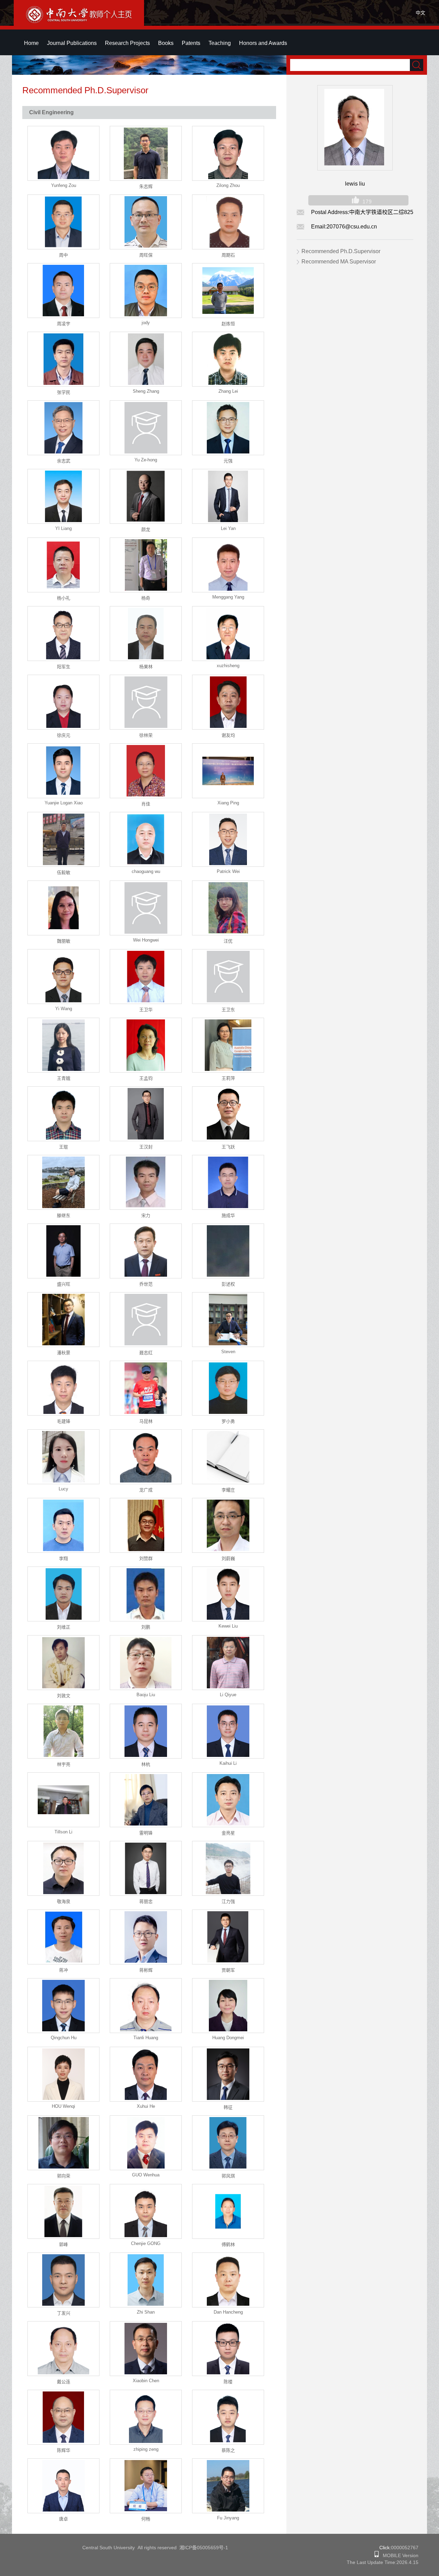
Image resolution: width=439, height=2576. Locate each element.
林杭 (146, 1764)
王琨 (63, 1147)
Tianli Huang (146, 2038)
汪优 (228, 941)
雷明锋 (146, 1833)
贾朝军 (228, 1970)
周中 (63, 255)
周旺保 (146, 255)
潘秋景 (64, 1353)
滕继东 (64, 1215)
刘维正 (64, 1627)
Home (31, 43)
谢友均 (228, 735)
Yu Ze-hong (146, 460)
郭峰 (63, 2244)
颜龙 (146, 529)
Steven (228, 1352)
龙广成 (146, 1490)
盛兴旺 (64, 1284)
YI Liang (63, 528)
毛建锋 (64, 1421)
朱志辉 (146, 186)
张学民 (64, 392)
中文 (420, 13)
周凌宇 (64, 324)
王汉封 (146, 1147)
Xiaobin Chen (146, 2381)
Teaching (220, 43)
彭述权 (228, 1284)
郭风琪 (228, 2176)
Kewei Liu (228, 1626)
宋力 (146, 1215)
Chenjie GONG (146, 2243)
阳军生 (64, 667)
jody (146, 323)
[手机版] (377, 2555)
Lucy (63, 1489)
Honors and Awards (263, 43)
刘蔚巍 (228, 1558)
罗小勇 (228, 1421)
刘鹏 (146, 1627)
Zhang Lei (228, 391)
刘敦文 (64, 1696)
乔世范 (146, 1284)
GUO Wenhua (146, 2175)
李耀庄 (228, 1490)
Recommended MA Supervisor (339, 262)
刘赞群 (146, 1558)
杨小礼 (64, 598)
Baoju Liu (146, 1695)
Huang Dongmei (228, 2038)
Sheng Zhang (146, 391)
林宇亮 (64, 1764)
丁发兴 (64, 2313)
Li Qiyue (228, 1695)
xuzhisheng (228, 666)
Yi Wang (64, 1009)
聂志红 (146, 1353)
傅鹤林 (228, 2244)
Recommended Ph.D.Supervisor (341, 251)
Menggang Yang (228, 597)
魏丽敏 (64, 941)
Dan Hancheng (228, 2312)
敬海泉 (64, 1901)
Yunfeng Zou (64, 185)
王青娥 (64, 1078)
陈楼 (228, 2382)
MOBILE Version (399, 2555)
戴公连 (64, 2382)
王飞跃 (228, 1147)
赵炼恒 (228, 324)
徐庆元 (64, 735)
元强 (228, 461)
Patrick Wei (228, 871)
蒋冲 (63, 1970)
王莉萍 (228, 1078)
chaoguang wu (146, 871)
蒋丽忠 (146, 1901)
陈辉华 (64, 2450)
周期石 (228, 255)
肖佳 (146, 804)
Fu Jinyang (228, 2518)
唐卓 (63, 2519)
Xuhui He (146, 2106)
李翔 (63, 1558)
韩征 (228, 2107)
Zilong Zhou (228, 185)
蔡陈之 (228, 2450)
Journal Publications (72, 43)
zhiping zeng (146, 2449)
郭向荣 (64, 2176)
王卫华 (146, 1010)
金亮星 (228, 1833)
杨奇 (146, 598)
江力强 (228, 1901)
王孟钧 (146, 1078)
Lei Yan (228, 528)
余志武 (64, 461)
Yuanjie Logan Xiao (64, 803)
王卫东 (228, 1010)
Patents (191, 43)
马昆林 (146, 1421)
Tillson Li (63, 1832)
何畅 (146, 2519)
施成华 (228, 1215)
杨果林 (146, 667)
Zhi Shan (146, 2312)
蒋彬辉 (146, 1970)
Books (166, 43)
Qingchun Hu (64, 2038)
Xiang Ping (228, 803)
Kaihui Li (228, 1763)
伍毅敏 (64, 872)
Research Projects (127, 43)
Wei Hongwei (146, 940)
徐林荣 (146, 735)
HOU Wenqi (63, 2106)
